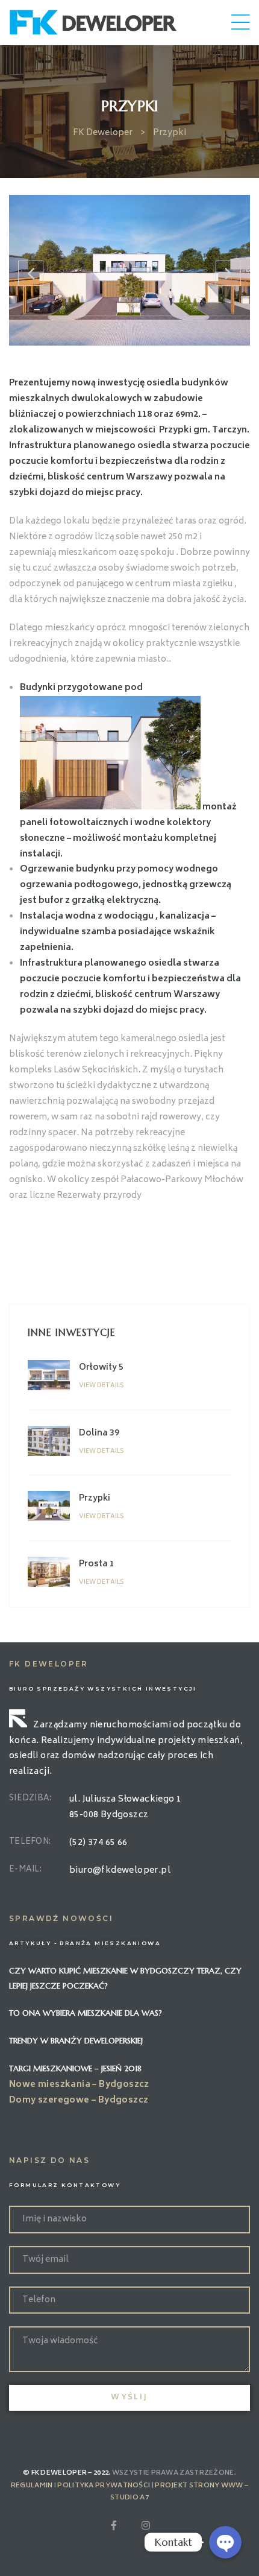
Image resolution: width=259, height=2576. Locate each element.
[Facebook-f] (114, 2525)
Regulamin (32, 2486)
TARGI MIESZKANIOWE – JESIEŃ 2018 (75, 2068)
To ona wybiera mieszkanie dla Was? (86, 2013)
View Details (101, 1386)
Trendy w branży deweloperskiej (76, 2041)
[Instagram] (146, 2525)
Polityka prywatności (104, 2486)
